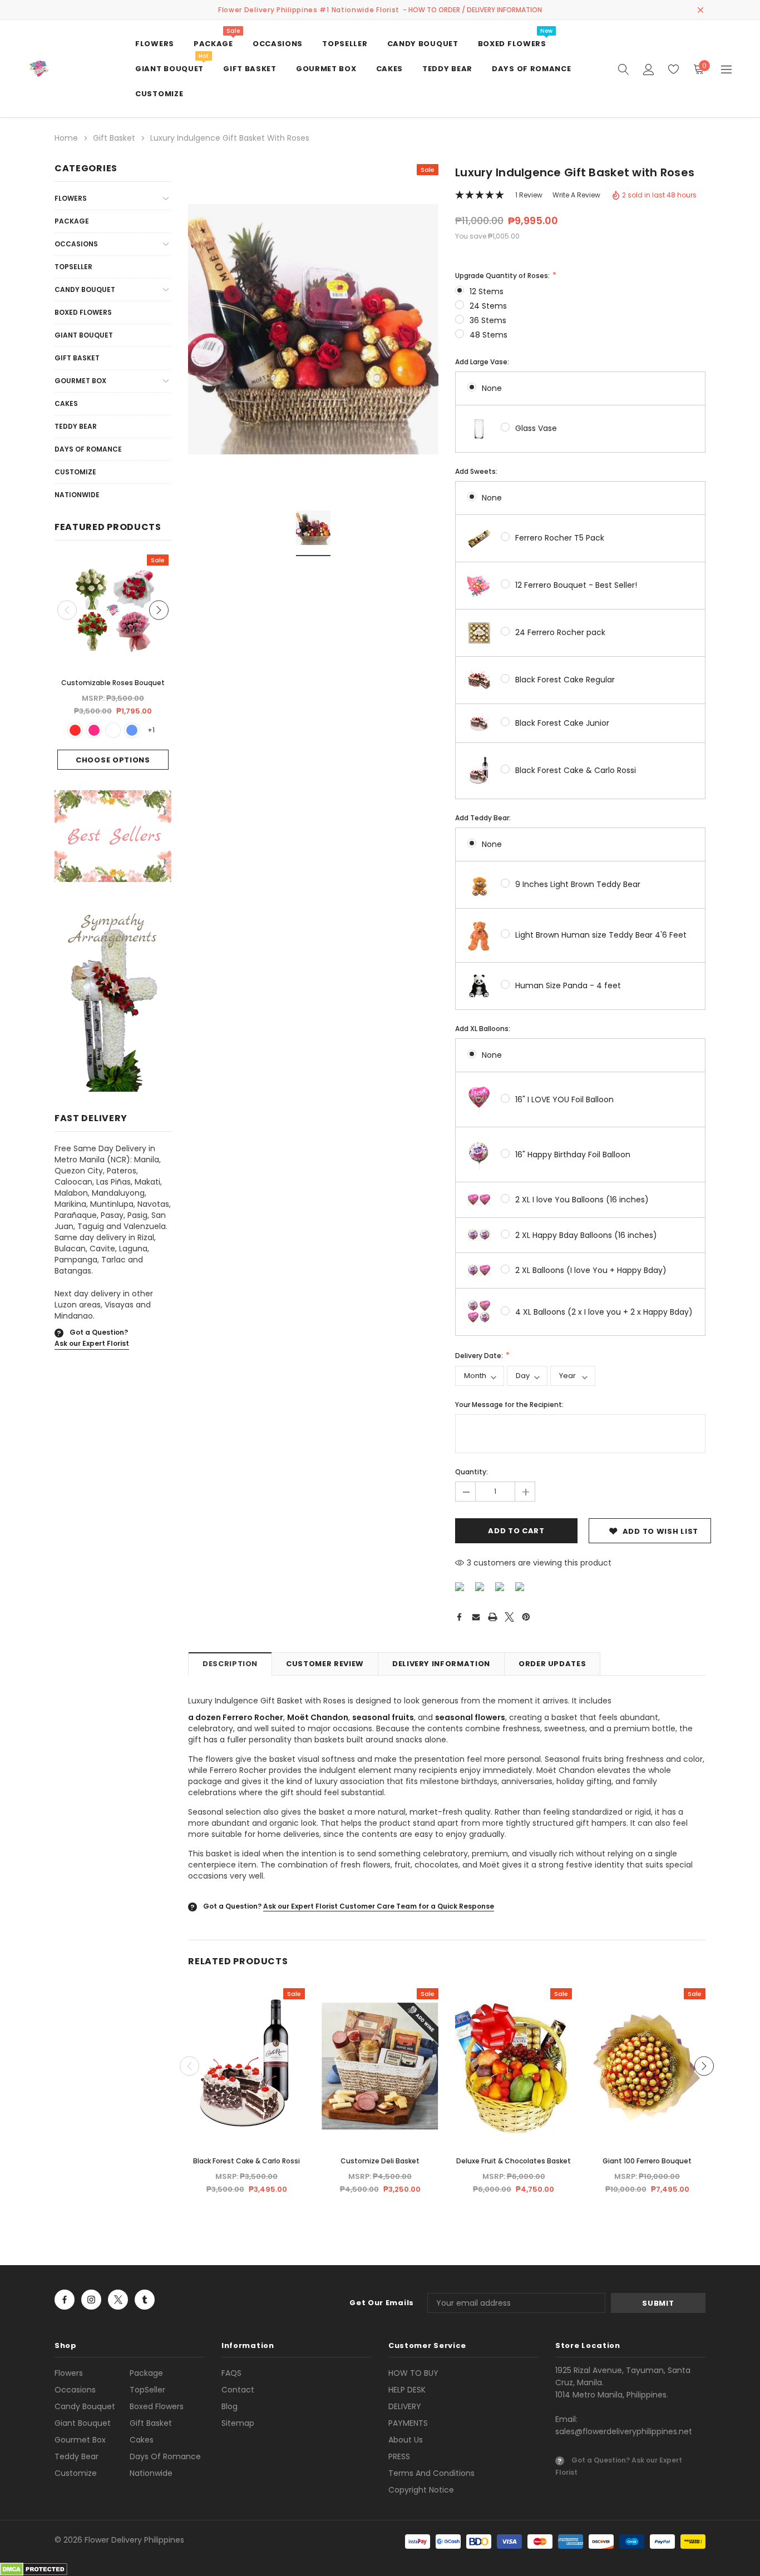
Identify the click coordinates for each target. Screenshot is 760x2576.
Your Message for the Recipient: (509, 1405)
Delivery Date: (480, 1356)
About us (406, 2440)
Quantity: (472, 1472)
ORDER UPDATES (552, 1664)
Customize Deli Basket (380, 2161)
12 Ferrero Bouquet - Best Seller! (576, 585)
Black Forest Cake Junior (562, 723)
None (492, 388)
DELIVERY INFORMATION (441, 1664)
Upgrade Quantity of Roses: (503, 276)
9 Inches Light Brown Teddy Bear (578, 884)
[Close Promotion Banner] (700, 10)
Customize (75, 472)
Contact (238, 2390)
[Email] (476, 1617)
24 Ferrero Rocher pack (560, 632)
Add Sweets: (476, 471)
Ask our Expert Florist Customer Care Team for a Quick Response (379, 1906)
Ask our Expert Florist (92, 1343)
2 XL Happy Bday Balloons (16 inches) (586, 1235)
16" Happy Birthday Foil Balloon (573, 1155)
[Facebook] (459, 1617)
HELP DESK (407, 2390)
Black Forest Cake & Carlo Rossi (576, 770)
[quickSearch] (623, 69)
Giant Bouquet (84, 335)
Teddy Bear (76, 426)
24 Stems (488, 306)
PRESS (399, 2456)
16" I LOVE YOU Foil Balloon (564, 1099)
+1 (151, 730)
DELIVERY (405, 2406)
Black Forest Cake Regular (565, 680)
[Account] (648, 69)
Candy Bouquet (85, 289)
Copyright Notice (421, 2490)
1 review (529, 195)
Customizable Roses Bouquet (113, 683)
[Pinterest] (526, 1617)
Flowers (71, 198)
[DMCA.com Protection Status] (34, 2569)
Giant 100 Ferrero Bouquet (647, 2161)
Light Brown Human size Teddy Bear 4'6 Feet (601, 935)
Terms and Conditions (431, 2473)
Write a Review (576, 195)
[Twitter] (509, 1617)
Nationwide (77, 495)
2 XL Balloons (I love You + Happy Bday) (591, 1270)
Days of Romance (88, 449)
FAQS (231, 2373)
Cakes (66, 403)
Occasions (76, 244)
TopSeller (73, 267)
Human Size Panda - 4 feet (568, 985)
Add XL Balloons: (483, 1029)
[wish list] (673, 69)
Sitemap (238, 2423)
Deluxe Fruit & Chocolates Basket (514, 2161)
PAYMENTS (408, 2423)
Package (72, 221)
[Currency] (726, 69)
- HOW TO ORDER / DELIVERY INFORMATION (472, 10)
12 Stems (487, 291)
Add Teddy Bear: (483, 818)
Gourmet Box (80, 381)
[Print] (493, 1617)
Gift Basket (77, 358)
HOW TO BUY (413, 2373)
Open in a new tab (65, 2300)
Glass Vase (536, 428)
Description (230, 1664)
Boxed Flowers (83, 312)
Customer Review (325, 1664)
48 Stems (488, 335)
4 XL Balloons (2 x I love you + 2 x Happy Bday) (604, 1312)
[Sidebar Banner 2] (113, 1001)
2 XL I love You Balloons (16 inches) (582, 1200)
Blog (230, 2406)
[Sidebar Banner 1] (113, 839)
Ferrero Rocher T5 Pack (560, 538)
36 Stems (488, 320)
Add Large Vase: (482, 362)
